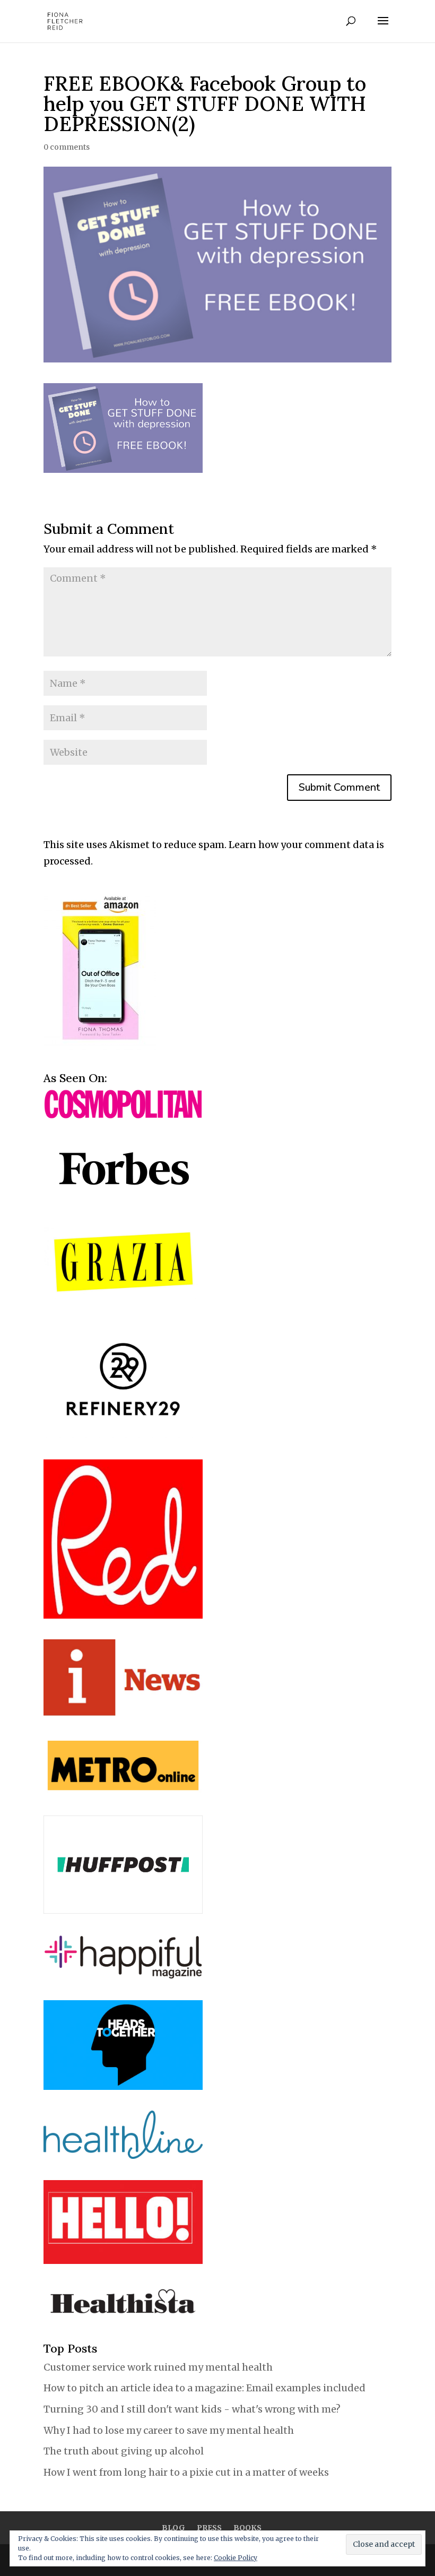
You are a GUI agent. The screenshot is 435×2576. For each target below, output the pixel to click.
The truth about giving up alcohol (124, 2451)
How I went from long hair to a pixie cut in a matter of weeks (186, 2472)
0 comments (67, 147)
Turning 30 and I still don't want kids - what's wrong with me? (193, 2409)
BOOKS (247, 2528)
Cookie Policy (236, 2558)
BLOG (173, 2528)
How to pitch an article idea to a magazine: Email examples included (205, 2388)
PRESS (209, 2528)
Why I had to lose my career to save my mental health (169, 2430)
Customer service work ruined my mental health (158, 2367)
